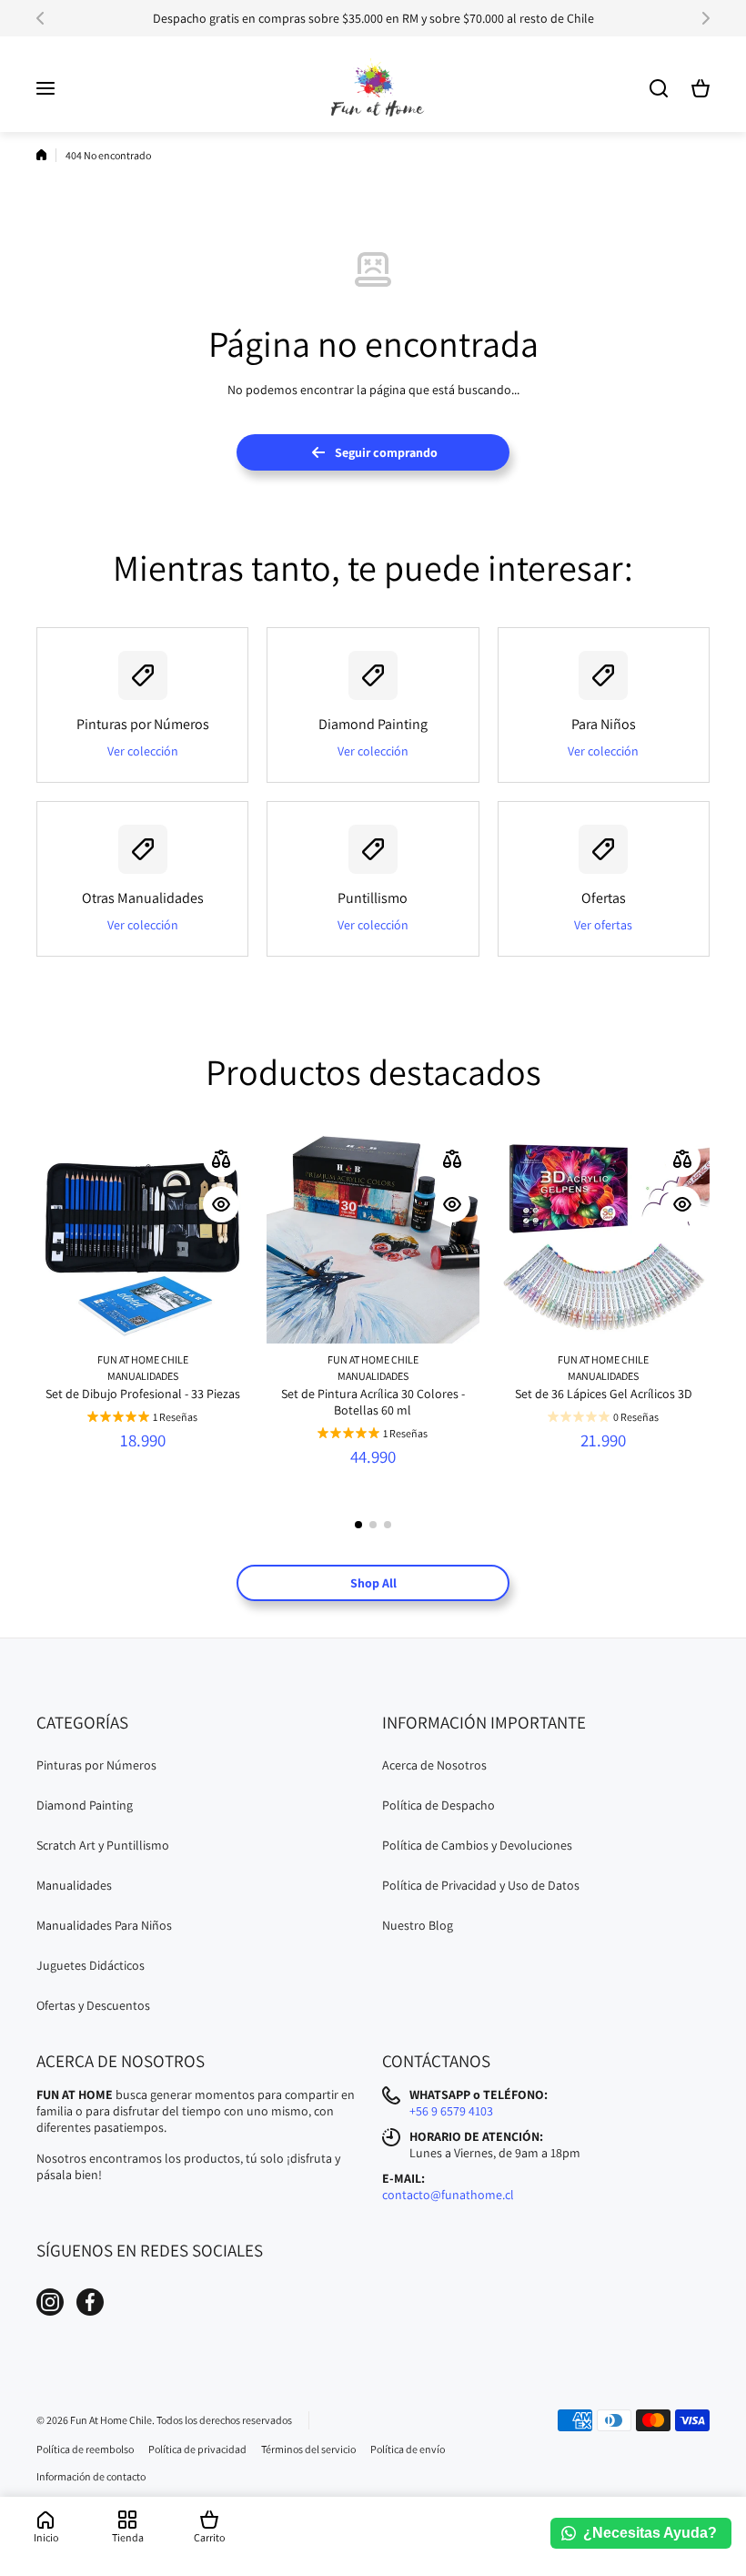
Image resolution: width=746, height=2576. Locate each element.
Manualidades (143, 1376)
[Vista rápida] (221, 1204)
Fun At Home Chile (143, 1359)
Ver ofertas (603, 925)
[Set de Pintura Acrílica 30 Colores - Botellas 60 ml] (373, 1237)
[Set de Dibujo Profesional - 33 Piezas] (142, 1237)
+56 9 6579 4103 (451, 2111)
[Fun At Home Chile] (373, 89)
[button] (45, 18)
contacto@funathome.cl (448, 2195)
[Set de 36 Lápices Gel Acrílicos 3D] (604, 1237)
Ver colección (143, 751)
